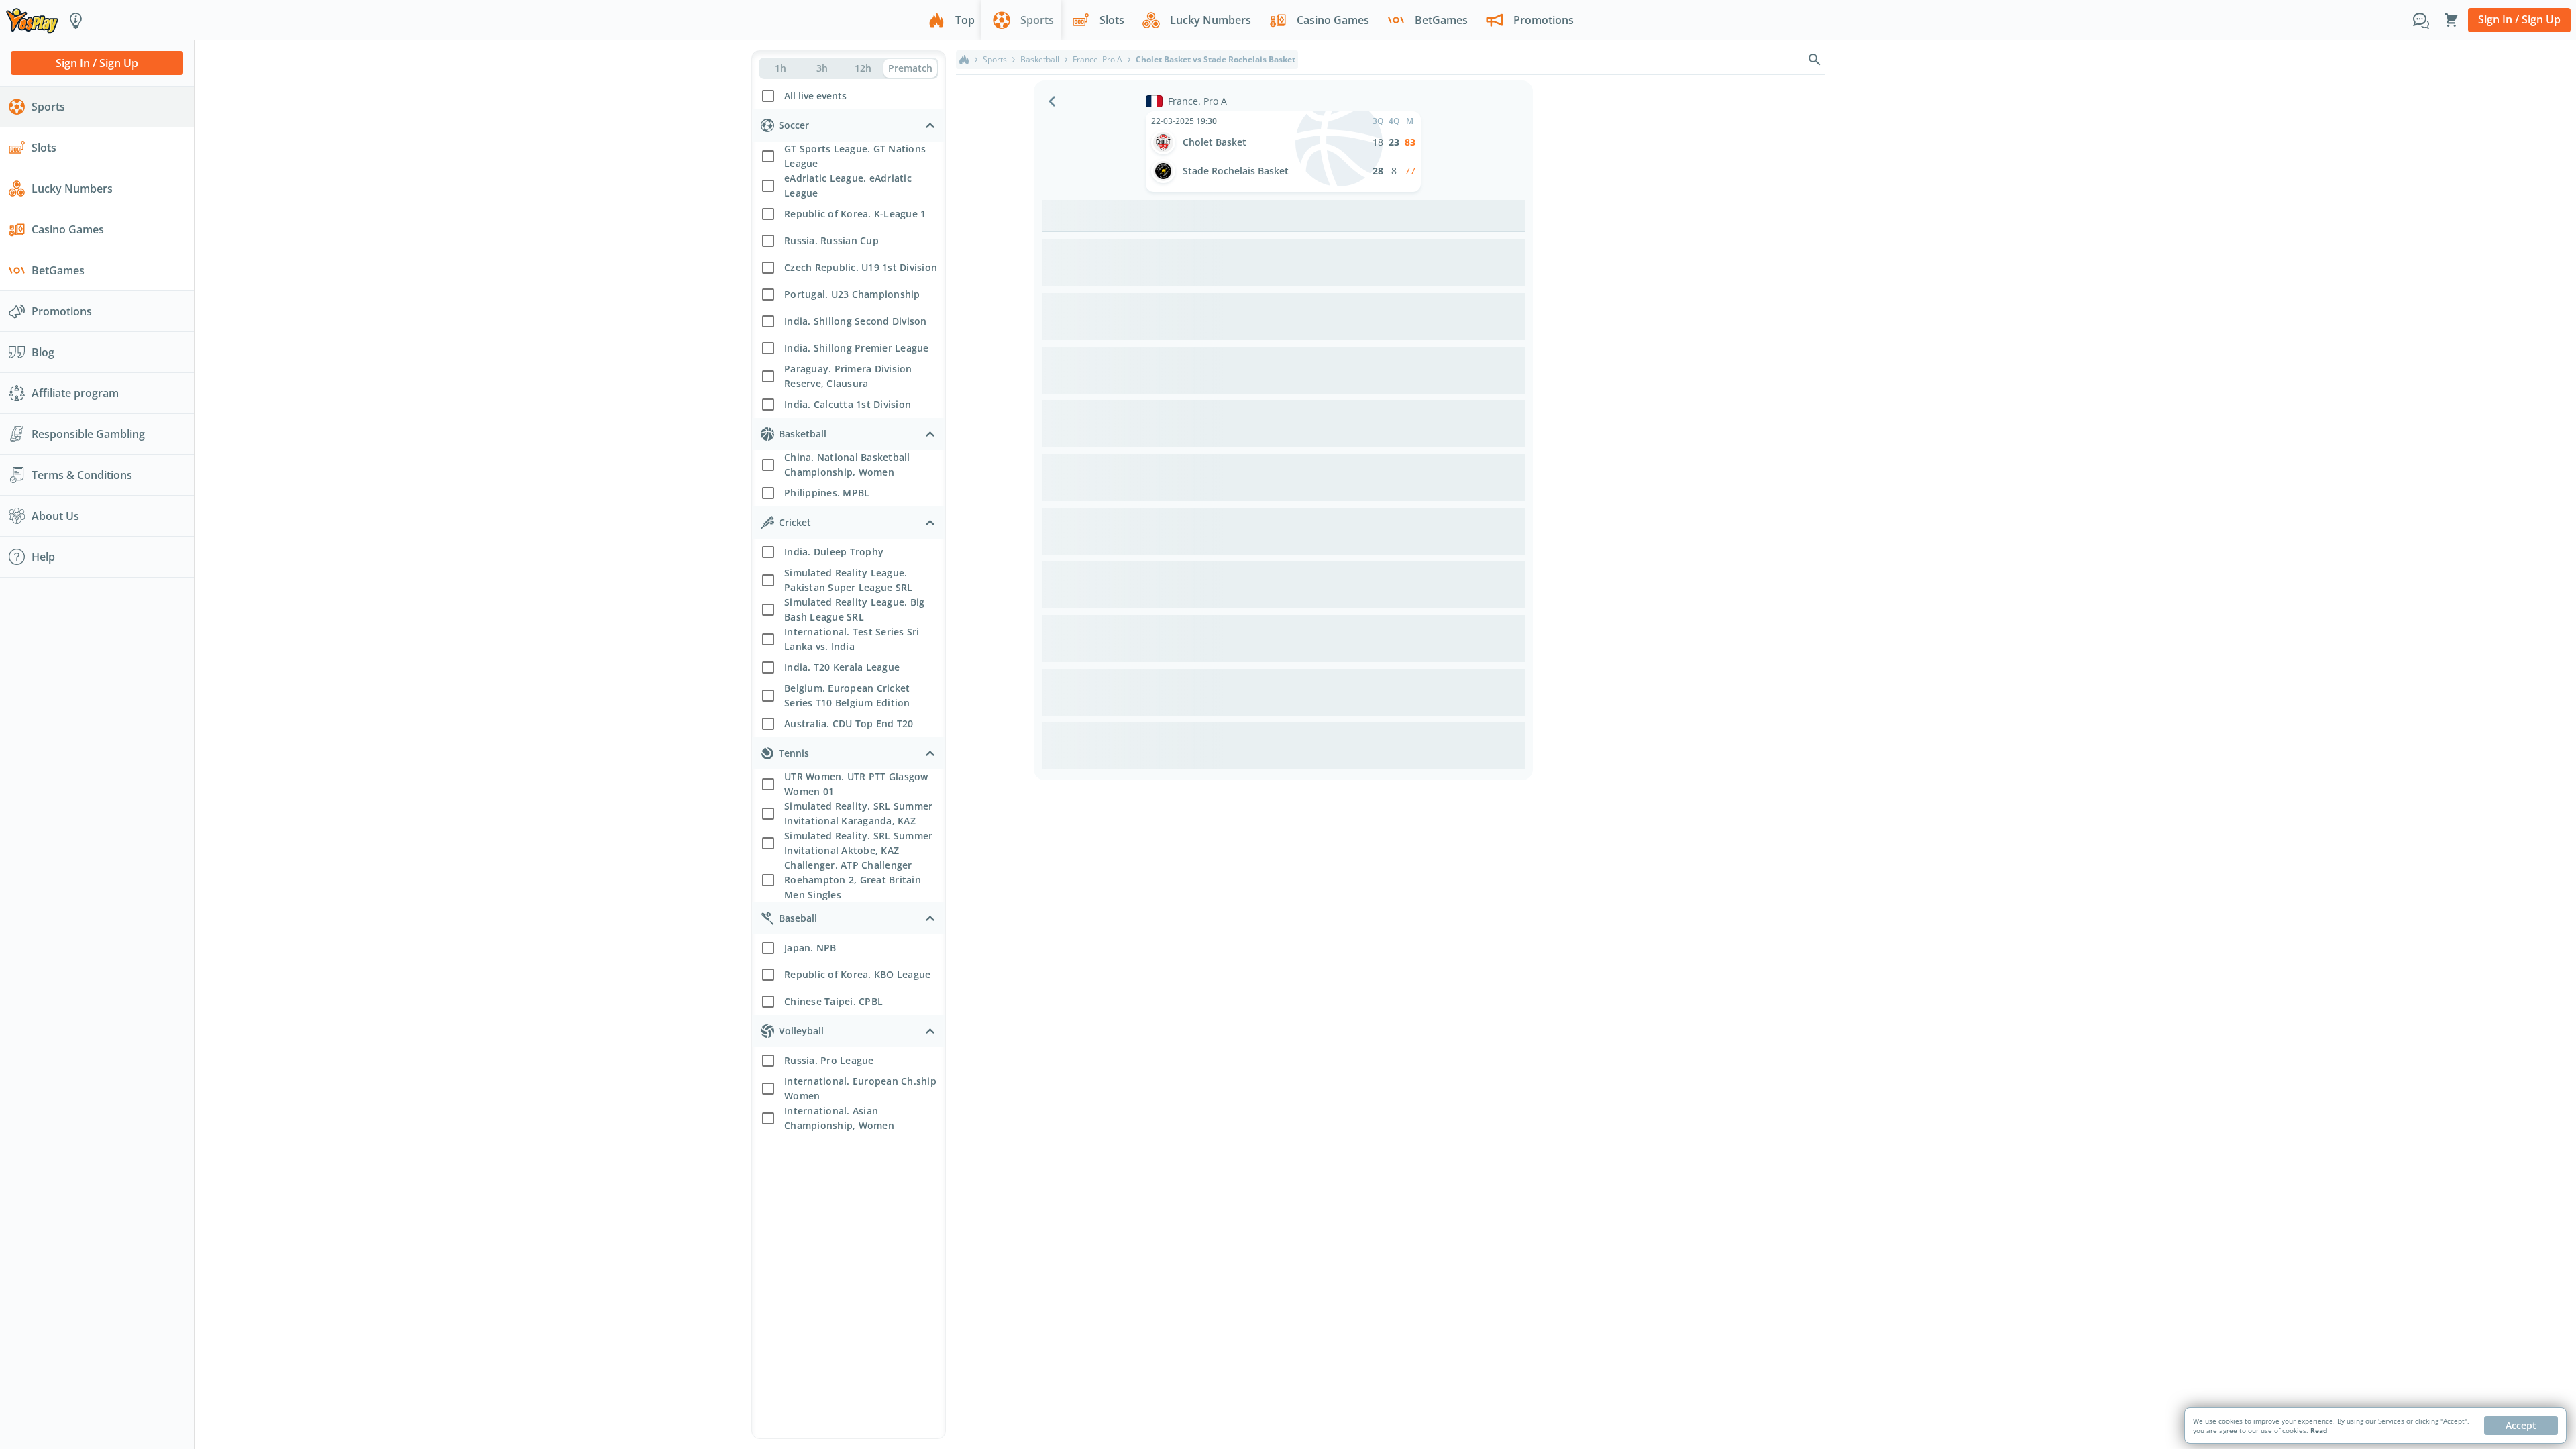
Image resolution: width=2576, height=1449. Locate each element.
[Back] (1052, 101)
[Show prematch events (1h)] (781, 68)
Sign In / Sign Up (2519, 19)
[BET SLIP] (2451, 20)
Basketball (1040, 60)
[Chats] (2421, 20)
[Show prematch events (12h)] (863, 68)
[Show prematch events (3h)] (821, 68)
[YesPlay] (32, 20)
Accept (2521, 1425)
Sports (995, 60)
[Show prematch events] (910, 68)
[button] (849, 94)
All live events (815, 96)
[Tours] (76, 20)
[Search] (1815, 60)
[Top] (964, 60)
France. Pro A (1097, 60)
